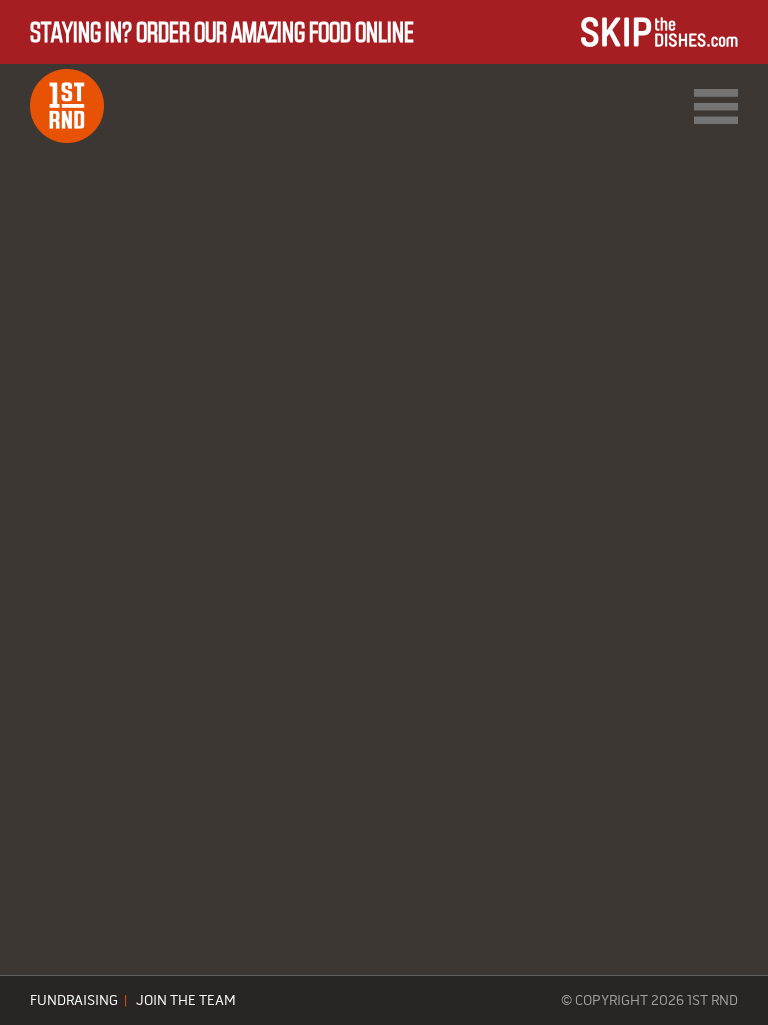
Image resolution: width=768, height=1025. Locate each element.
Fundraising (74, 1001)
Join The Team (186, 1001)
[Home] (67, 106)
